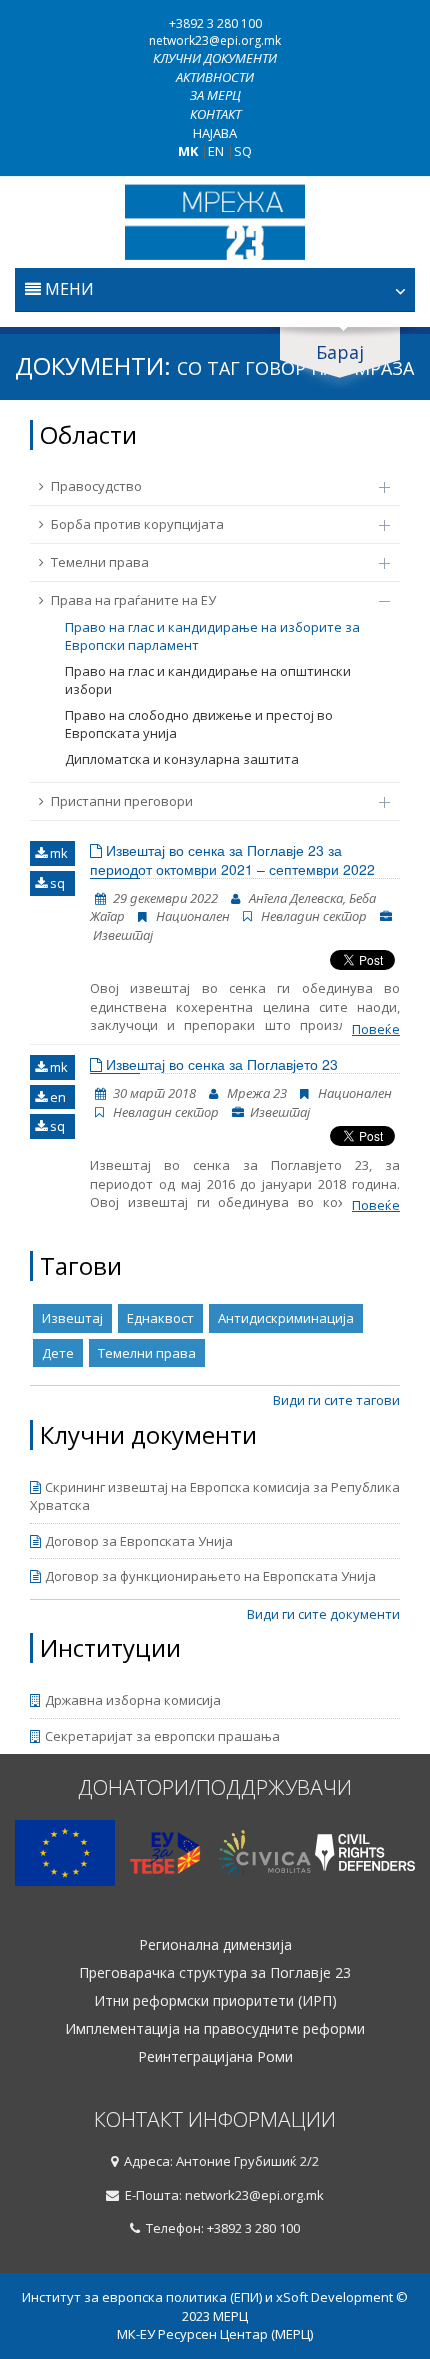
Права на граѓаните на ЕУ (133, 600)
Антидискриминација (286, 1318)
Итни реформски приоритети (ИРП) (215, 2001)
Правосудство (96, 486)
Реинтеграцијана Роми (215, 2057)
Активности (215, 77)
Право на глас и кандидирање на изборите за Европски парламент (212, 636)
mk (57, 853)
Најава (215, 133)
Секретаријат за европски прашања (162, 1736)
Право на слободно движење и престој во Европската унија (199, 724)
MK (188, 151)
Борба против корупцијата (137, 524)
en (56, 1097)
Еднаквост (160, 1318)
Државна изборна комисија (133, 1700)
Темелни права (100, 562)
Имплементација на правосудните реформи (215, 2029)
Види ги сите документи (323, 1614)
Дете (58, 1353)
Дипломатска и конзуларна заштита (182, 759)
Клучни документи (215, 58)
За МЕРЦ (215, 95)
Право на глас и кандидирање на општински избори (208, 680)
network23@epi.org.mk (215, 40)
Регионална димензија (215, 1945)
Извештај (72, 1318)
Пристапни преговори (122, 801)
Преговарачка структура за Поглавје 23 (215, 1973)
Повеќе (376, 1029)
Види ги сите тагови (336, 1400)
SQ (243, 151)
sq (56, 883)
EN (216, 151)
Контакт (215, 114)
